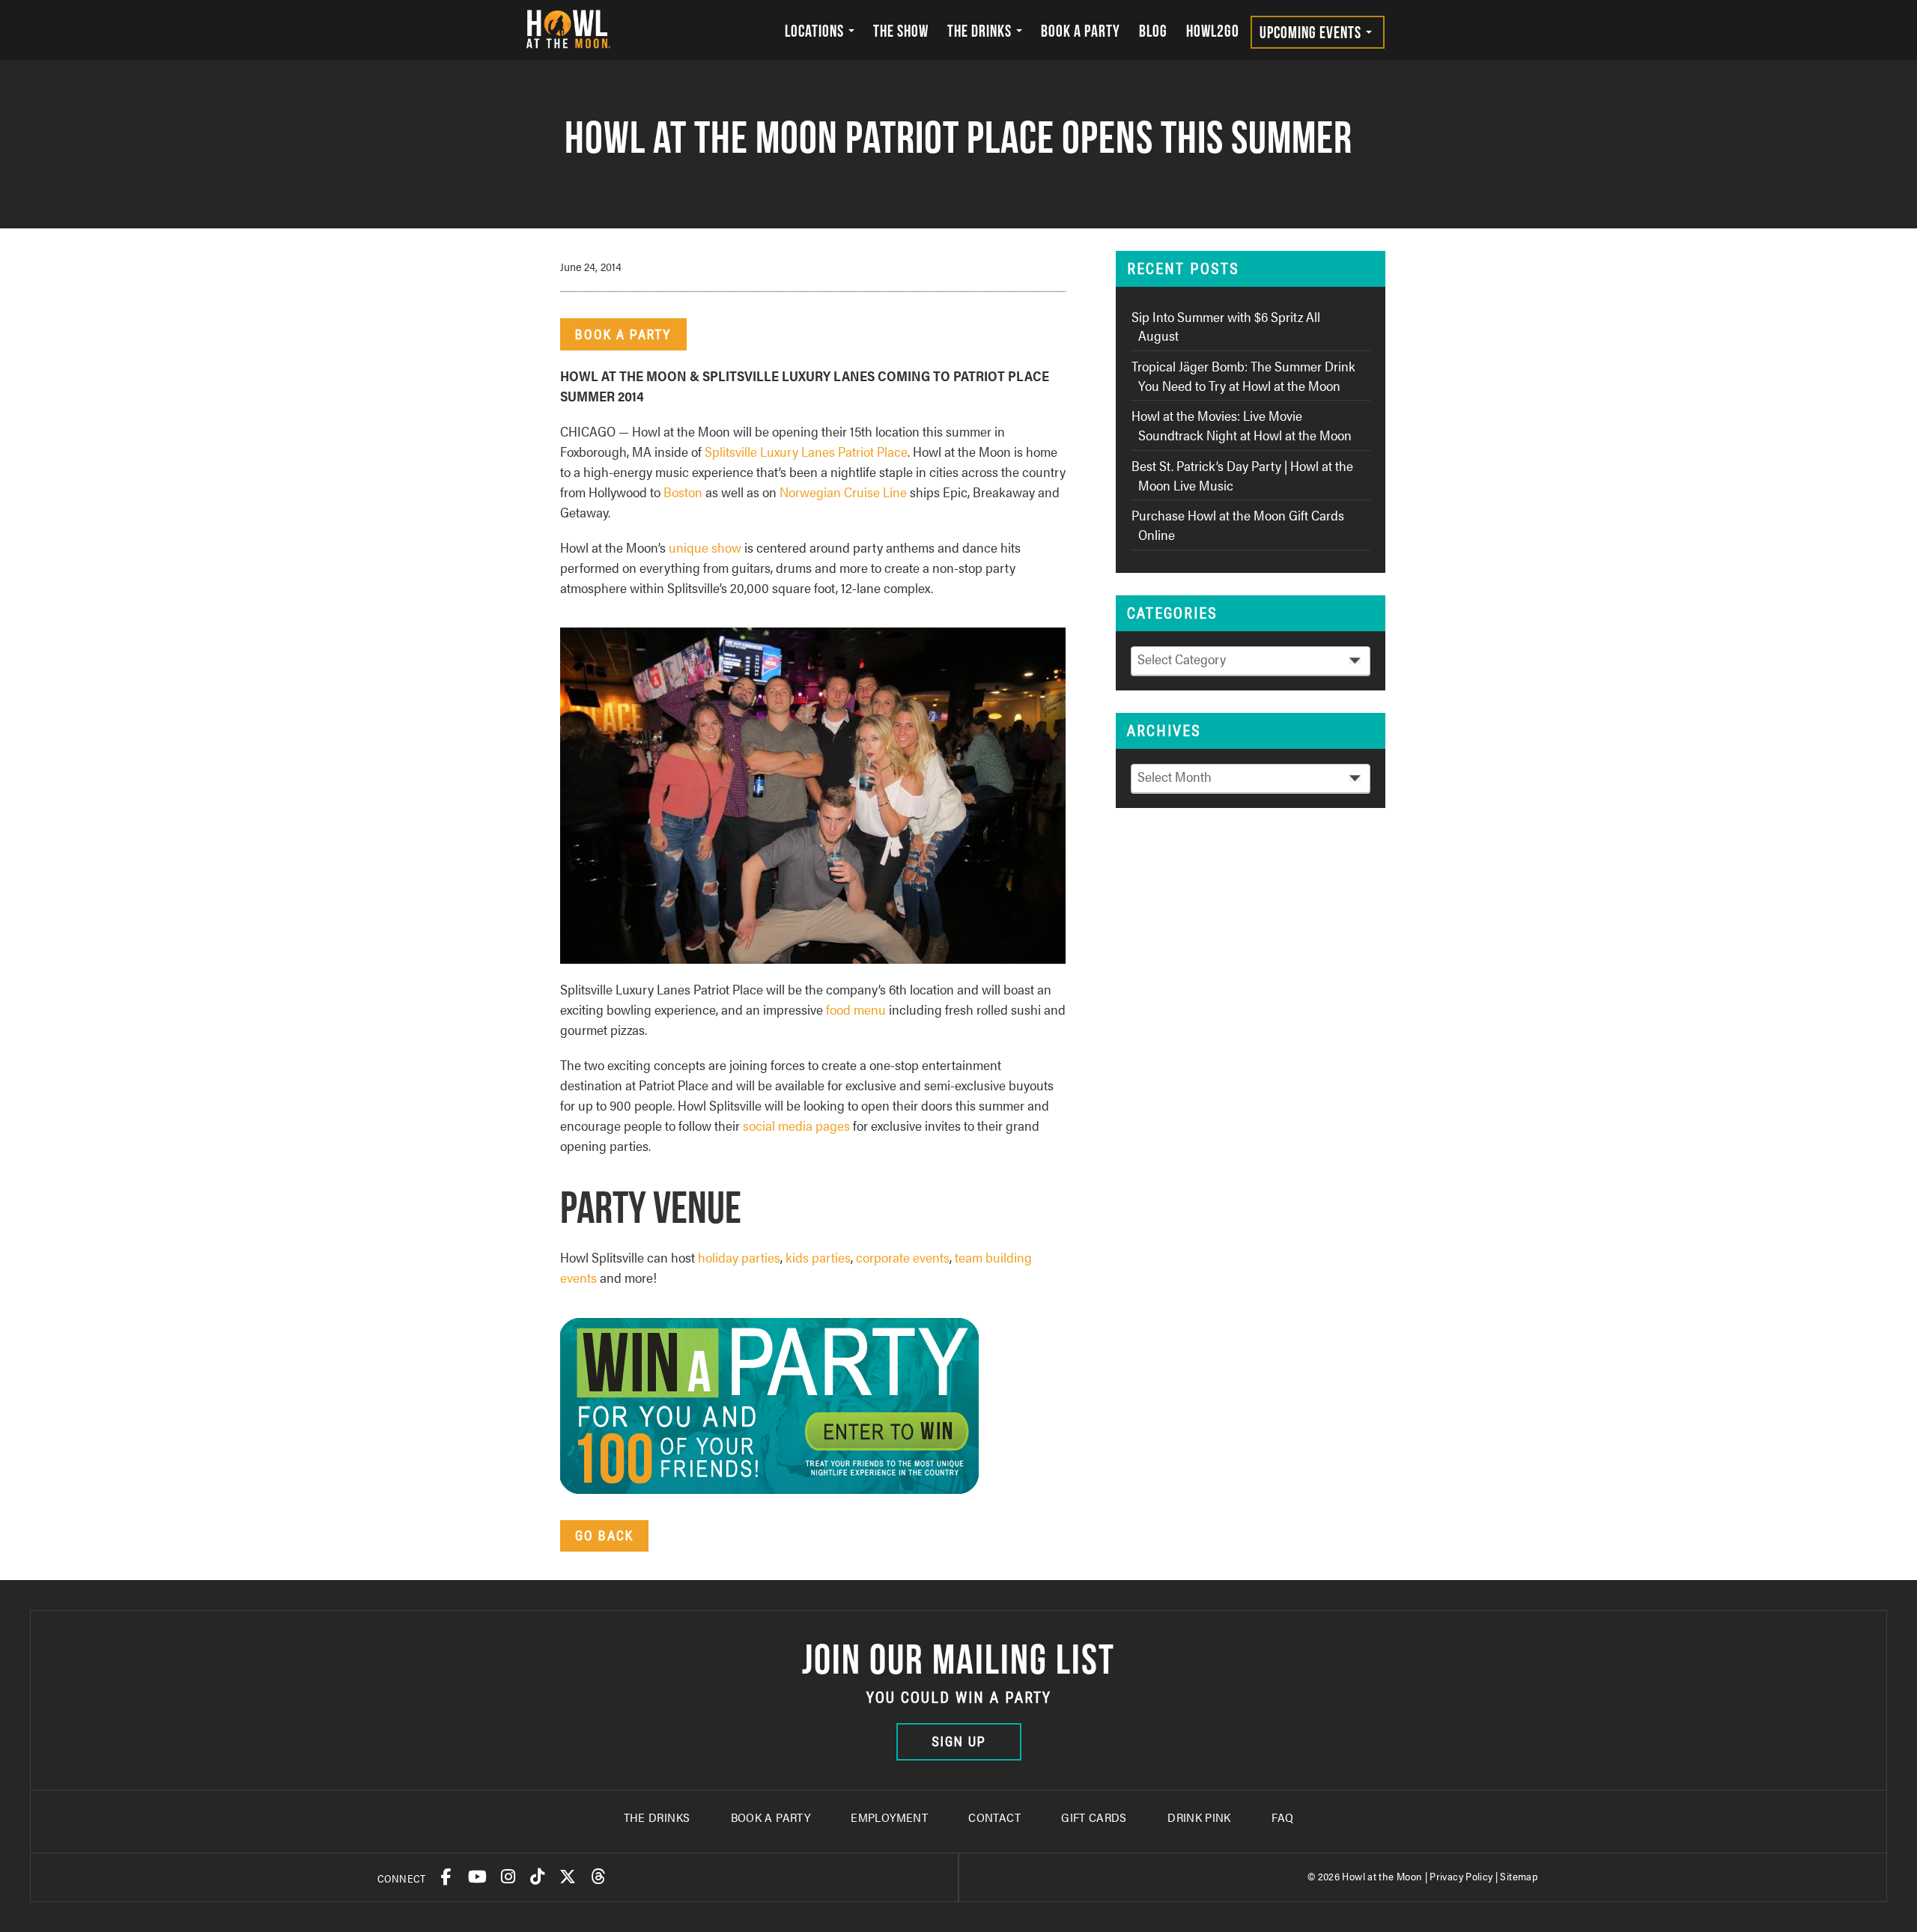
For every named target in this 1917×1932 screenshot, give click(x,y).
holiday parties (739, 1257)
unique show (705, 547)
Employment (889, 1817)
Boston (683, 492)
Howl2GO (1213, 31)
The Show (901, 31)
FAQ (1282, 1817)
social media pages (796, 1125)
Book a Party (1081, 31)
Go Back (604, 1535)
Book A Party (771, 1817)
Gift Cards (1094, 1817)
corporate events (903, 1257)
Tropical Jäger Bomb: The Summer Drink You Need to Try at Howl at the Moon (1243, 376)
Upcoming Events (1312, 32)
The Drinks (981, 31)
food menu (856, 1009)
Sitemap (1519, 1876)
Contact (994, 1817)
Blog (1153, 31)
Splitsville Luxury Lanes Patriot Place (806, 451)
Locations (816, 31)
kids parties (818, 1257)
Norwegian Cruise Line (843, 492)
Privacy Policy (1461, 1876)
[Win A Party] (777, 1404)
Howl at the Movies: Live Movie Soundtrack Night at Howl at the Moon (1242, 425)
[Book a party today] (820, 793)
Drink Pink (1199, 1817)
